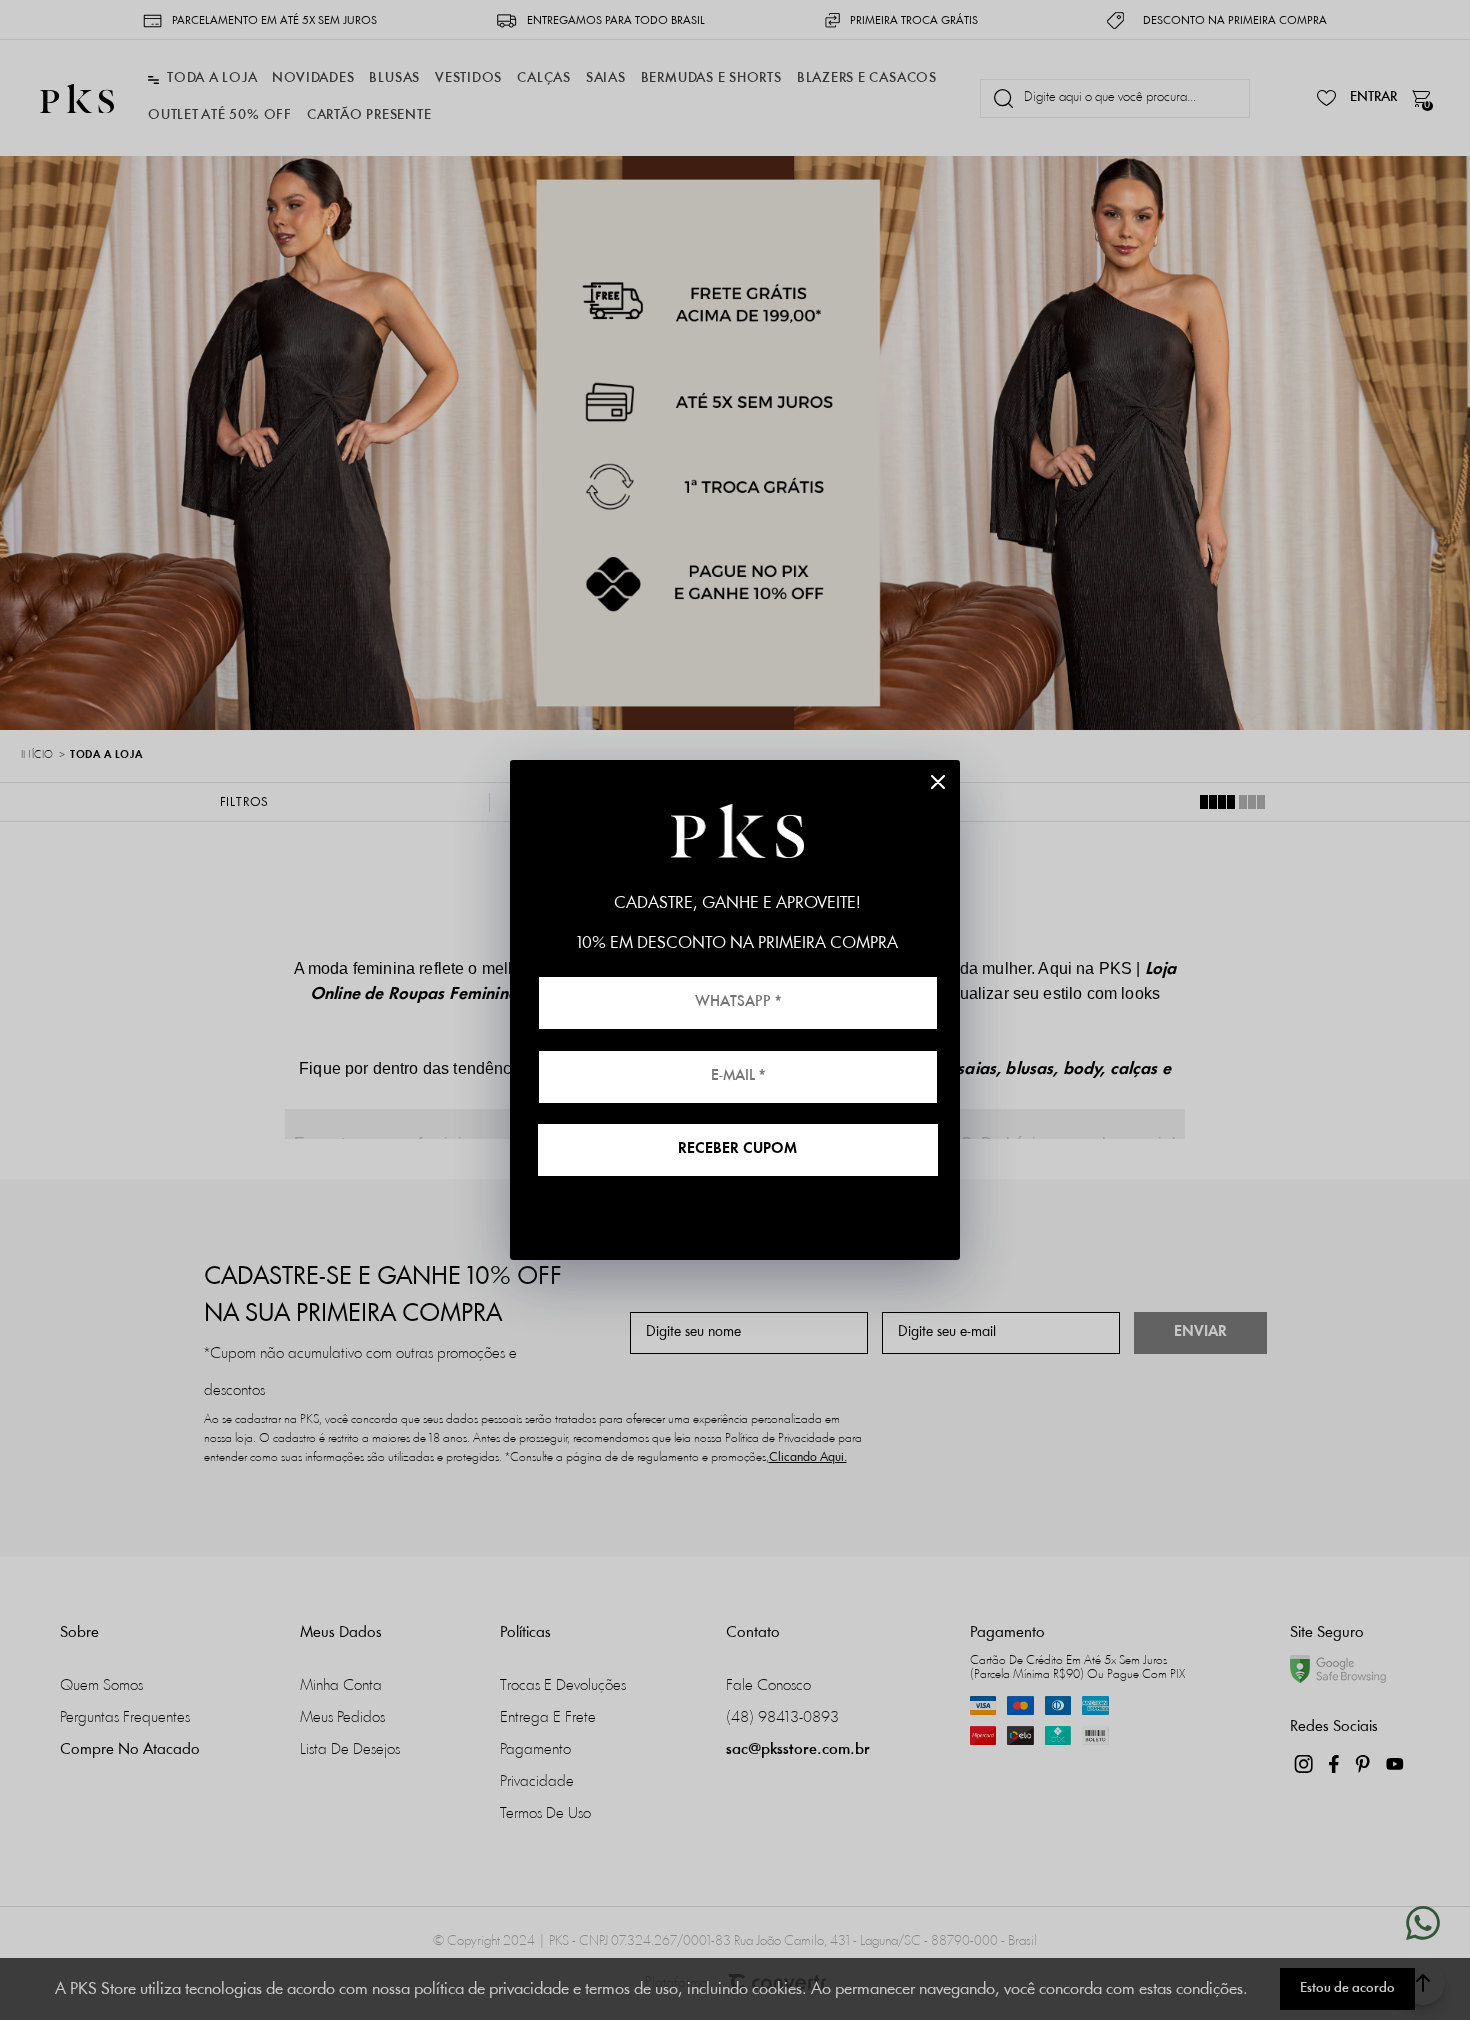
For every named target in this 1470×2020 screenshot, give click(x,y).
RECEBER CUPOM (737, 1149)
